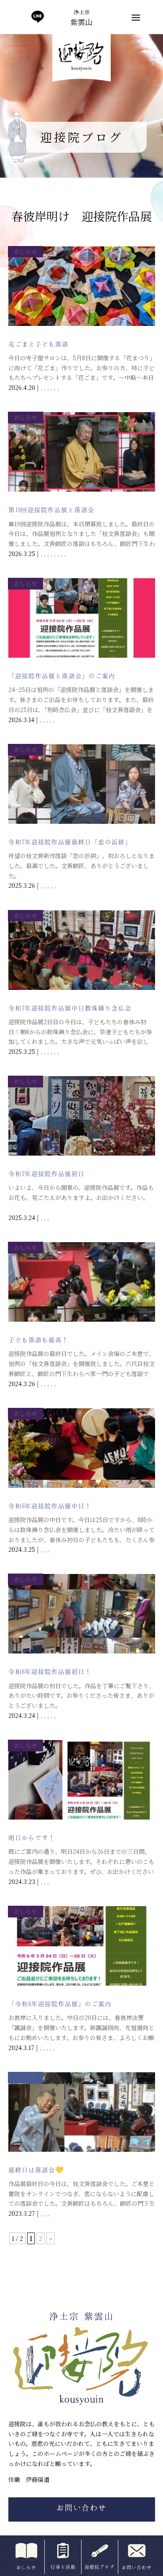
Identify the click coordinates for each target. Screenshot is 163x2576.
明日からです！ (32, 1838)
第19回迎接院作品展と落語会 (51, 510)
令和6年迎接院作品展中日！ (50, 1506)
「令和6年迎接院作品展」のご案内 (60, 2004)
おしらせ (25, 251)
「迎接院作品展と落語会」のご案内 (62, 676)
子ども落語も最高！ (38, 1340)
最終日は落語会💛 (36, 2170)
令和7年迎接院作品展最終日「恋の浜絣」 (70, 842)
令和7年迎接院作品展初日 (47, 1174)
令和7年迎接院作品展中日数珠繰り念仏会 (70, 1008)
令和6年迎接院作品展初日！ (50, 1671)
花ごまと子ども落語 (38, 344)
